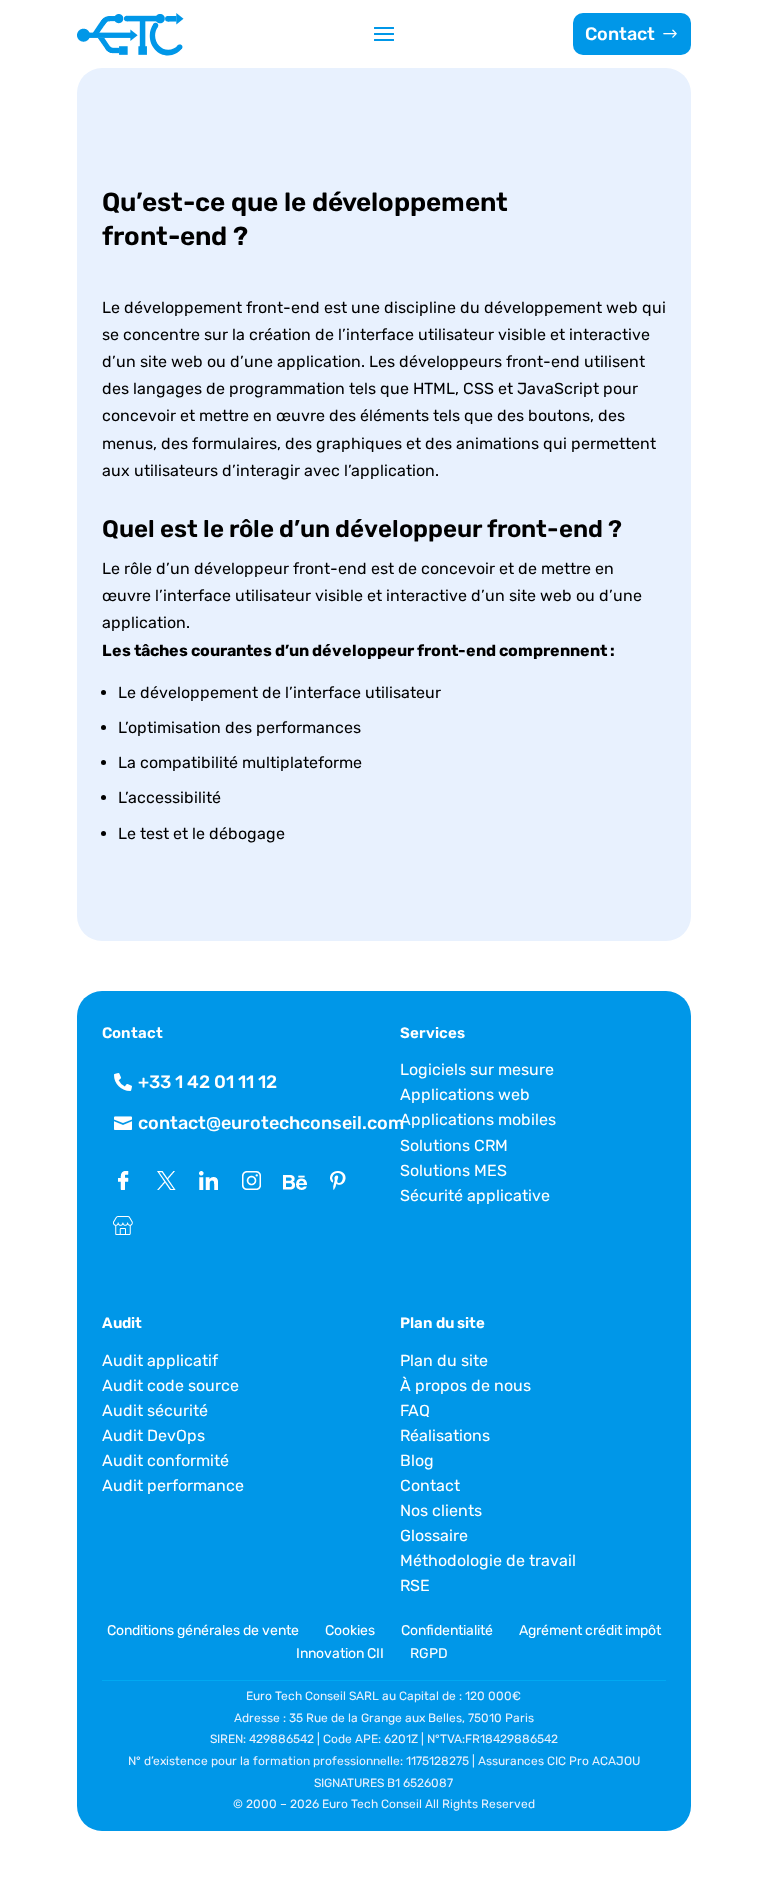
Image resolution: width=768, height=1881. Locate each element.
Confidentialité (447, 1630)
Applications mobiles (478, 1119)
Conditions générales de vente (204, 1630)
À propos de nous (465, 1385)
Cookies (350, 1630)
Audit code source (170, 1385)
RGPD (429, 1653)
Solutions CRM (454, 1145)
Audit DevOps (153, 1435)
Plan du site (444, 1360)
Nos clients (441, 1510)
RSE (415, 1585)
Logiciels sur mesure (477, 1069)
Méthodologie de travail (488, 1560)
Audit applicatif (160, 1360)
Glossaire (434, 1535)
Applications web (465, 1094)
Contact (620, 34)
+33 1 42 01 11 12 (207, 1082)
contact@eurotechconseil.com (271, 1123)
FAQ (415, 1410)
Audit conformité (165, 1460)
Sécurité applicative (475, 1195)
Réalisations (445, 1435)
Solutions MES (453, 1170)
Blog (417, 1460)
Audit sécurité (155, 1410)
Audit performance (173, 1485)
